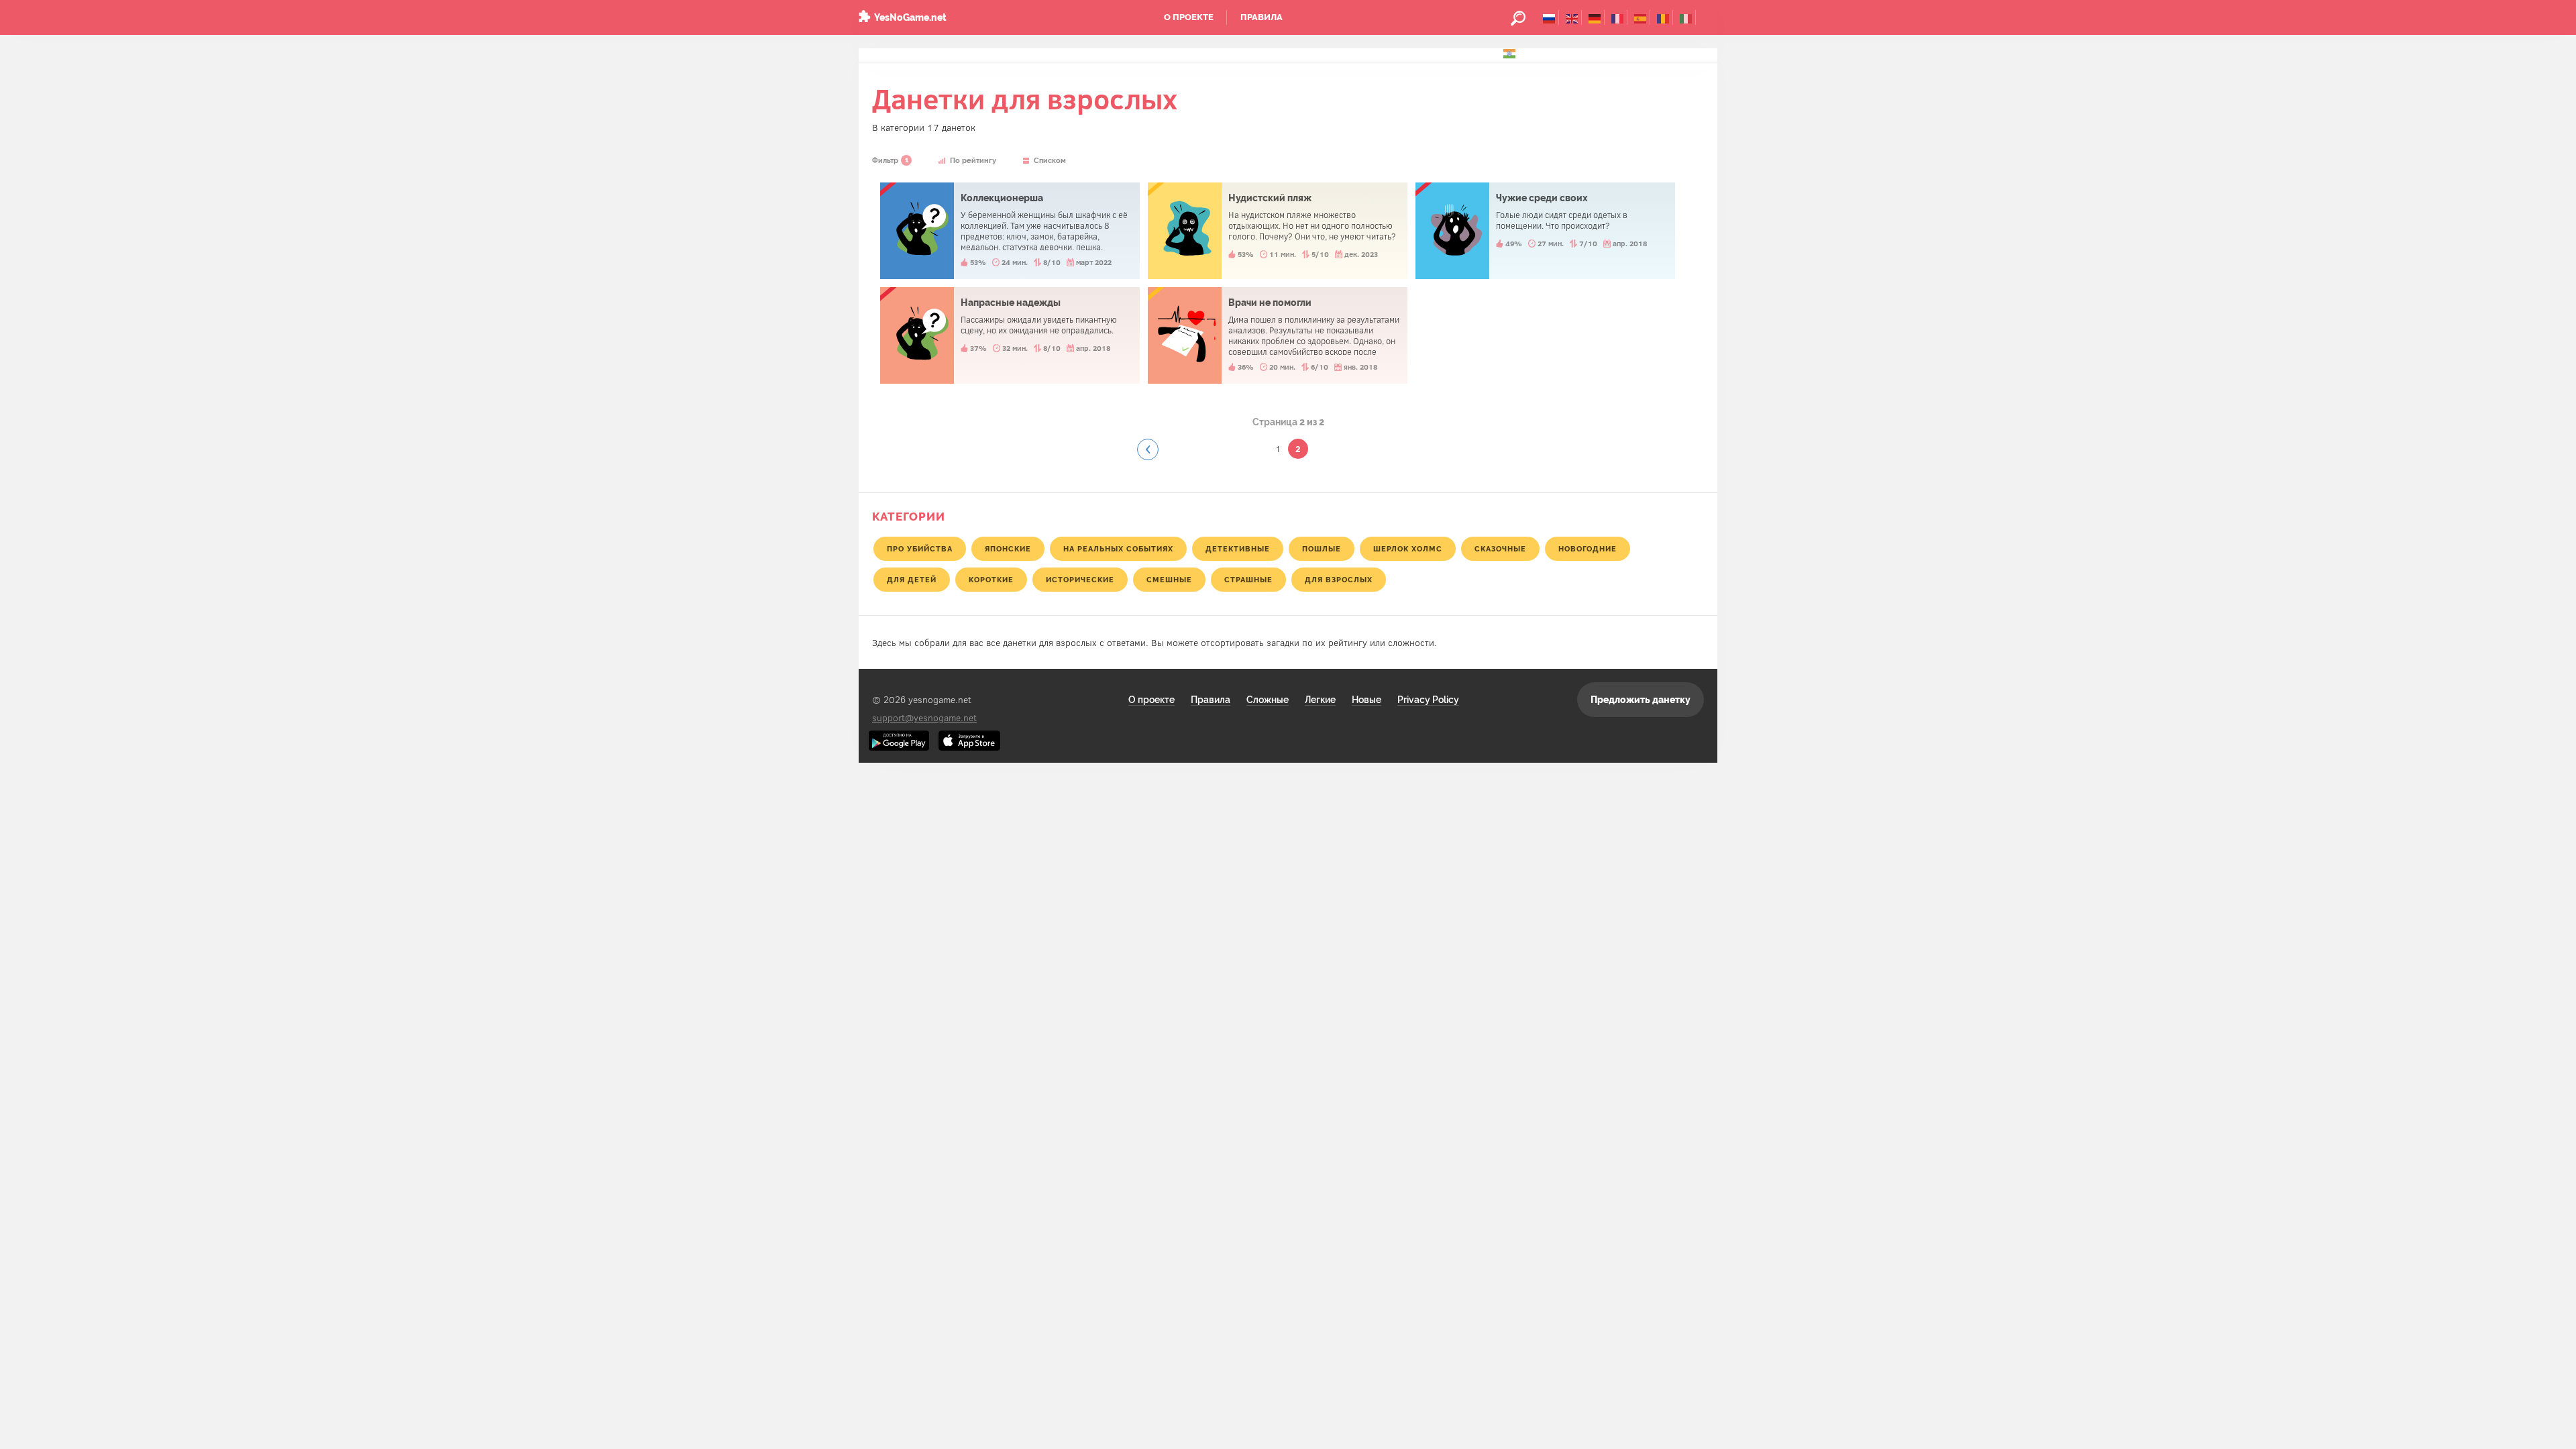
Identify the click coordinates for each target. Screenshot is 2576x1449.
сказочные (1500, 549)
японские (1008, 549)
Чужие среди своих (1545, 231)
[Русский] (1549, 17)
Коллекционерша (1010, 231)
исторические (1080, 580)
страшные (1248, 580)
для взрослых (1339, 580)
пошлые (1322, 549)
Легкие (1320, 700)
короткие (991, 580)
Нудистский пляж (1278, 231)
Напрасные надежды (1010, 335)
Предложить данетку (1641, 700)
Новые (1366, 700)
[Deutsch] (1595, 17)
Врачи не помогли (1278, 335)
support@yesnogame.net (924, 717)
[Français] (1618, 17)
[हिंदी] (1510, 52)
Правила (1262, 17)
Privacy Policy (1428, 700)
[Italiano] (1686, 17)
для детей (912, 580)
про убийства (920, 549)
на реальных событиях (1118, 549)
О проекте (1189, 17)
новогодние (1588, 549)
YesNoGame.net (910, 17)
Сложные (1268, 700)
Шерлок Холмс (1408, 549)
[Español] (1641, 17)
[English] (1572, 17)
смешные (1169, 580)
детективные (1238, 549)
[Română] (1663, 17)
